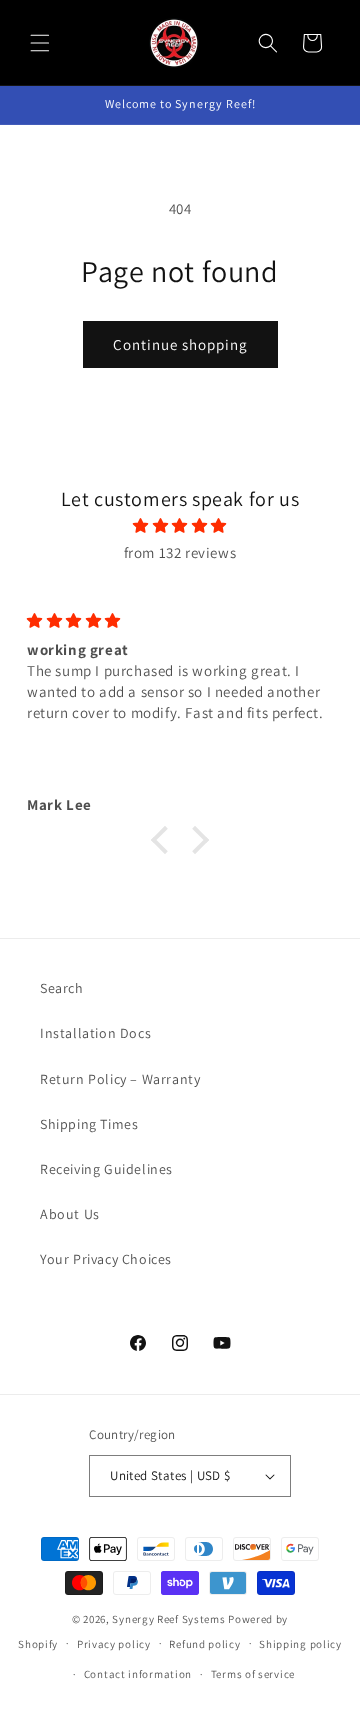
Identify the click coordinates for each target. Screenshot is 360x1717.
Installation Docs (95, 1033)
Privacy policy (114, 1644)
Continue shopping (180, 344)
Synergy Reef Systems (168, 1619)
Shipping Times (89, 1124)
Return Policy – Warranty (120, 1079)
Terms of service (253, 1674)
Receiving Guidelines (106, 1169)
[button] (40, 43)
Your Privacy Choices (106, 1259)
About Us (70, 1214)
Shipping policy (300, 1644)
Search (62, 988)
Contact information (138, 1674)
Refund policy (204, 1644)
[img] (180, 525)
